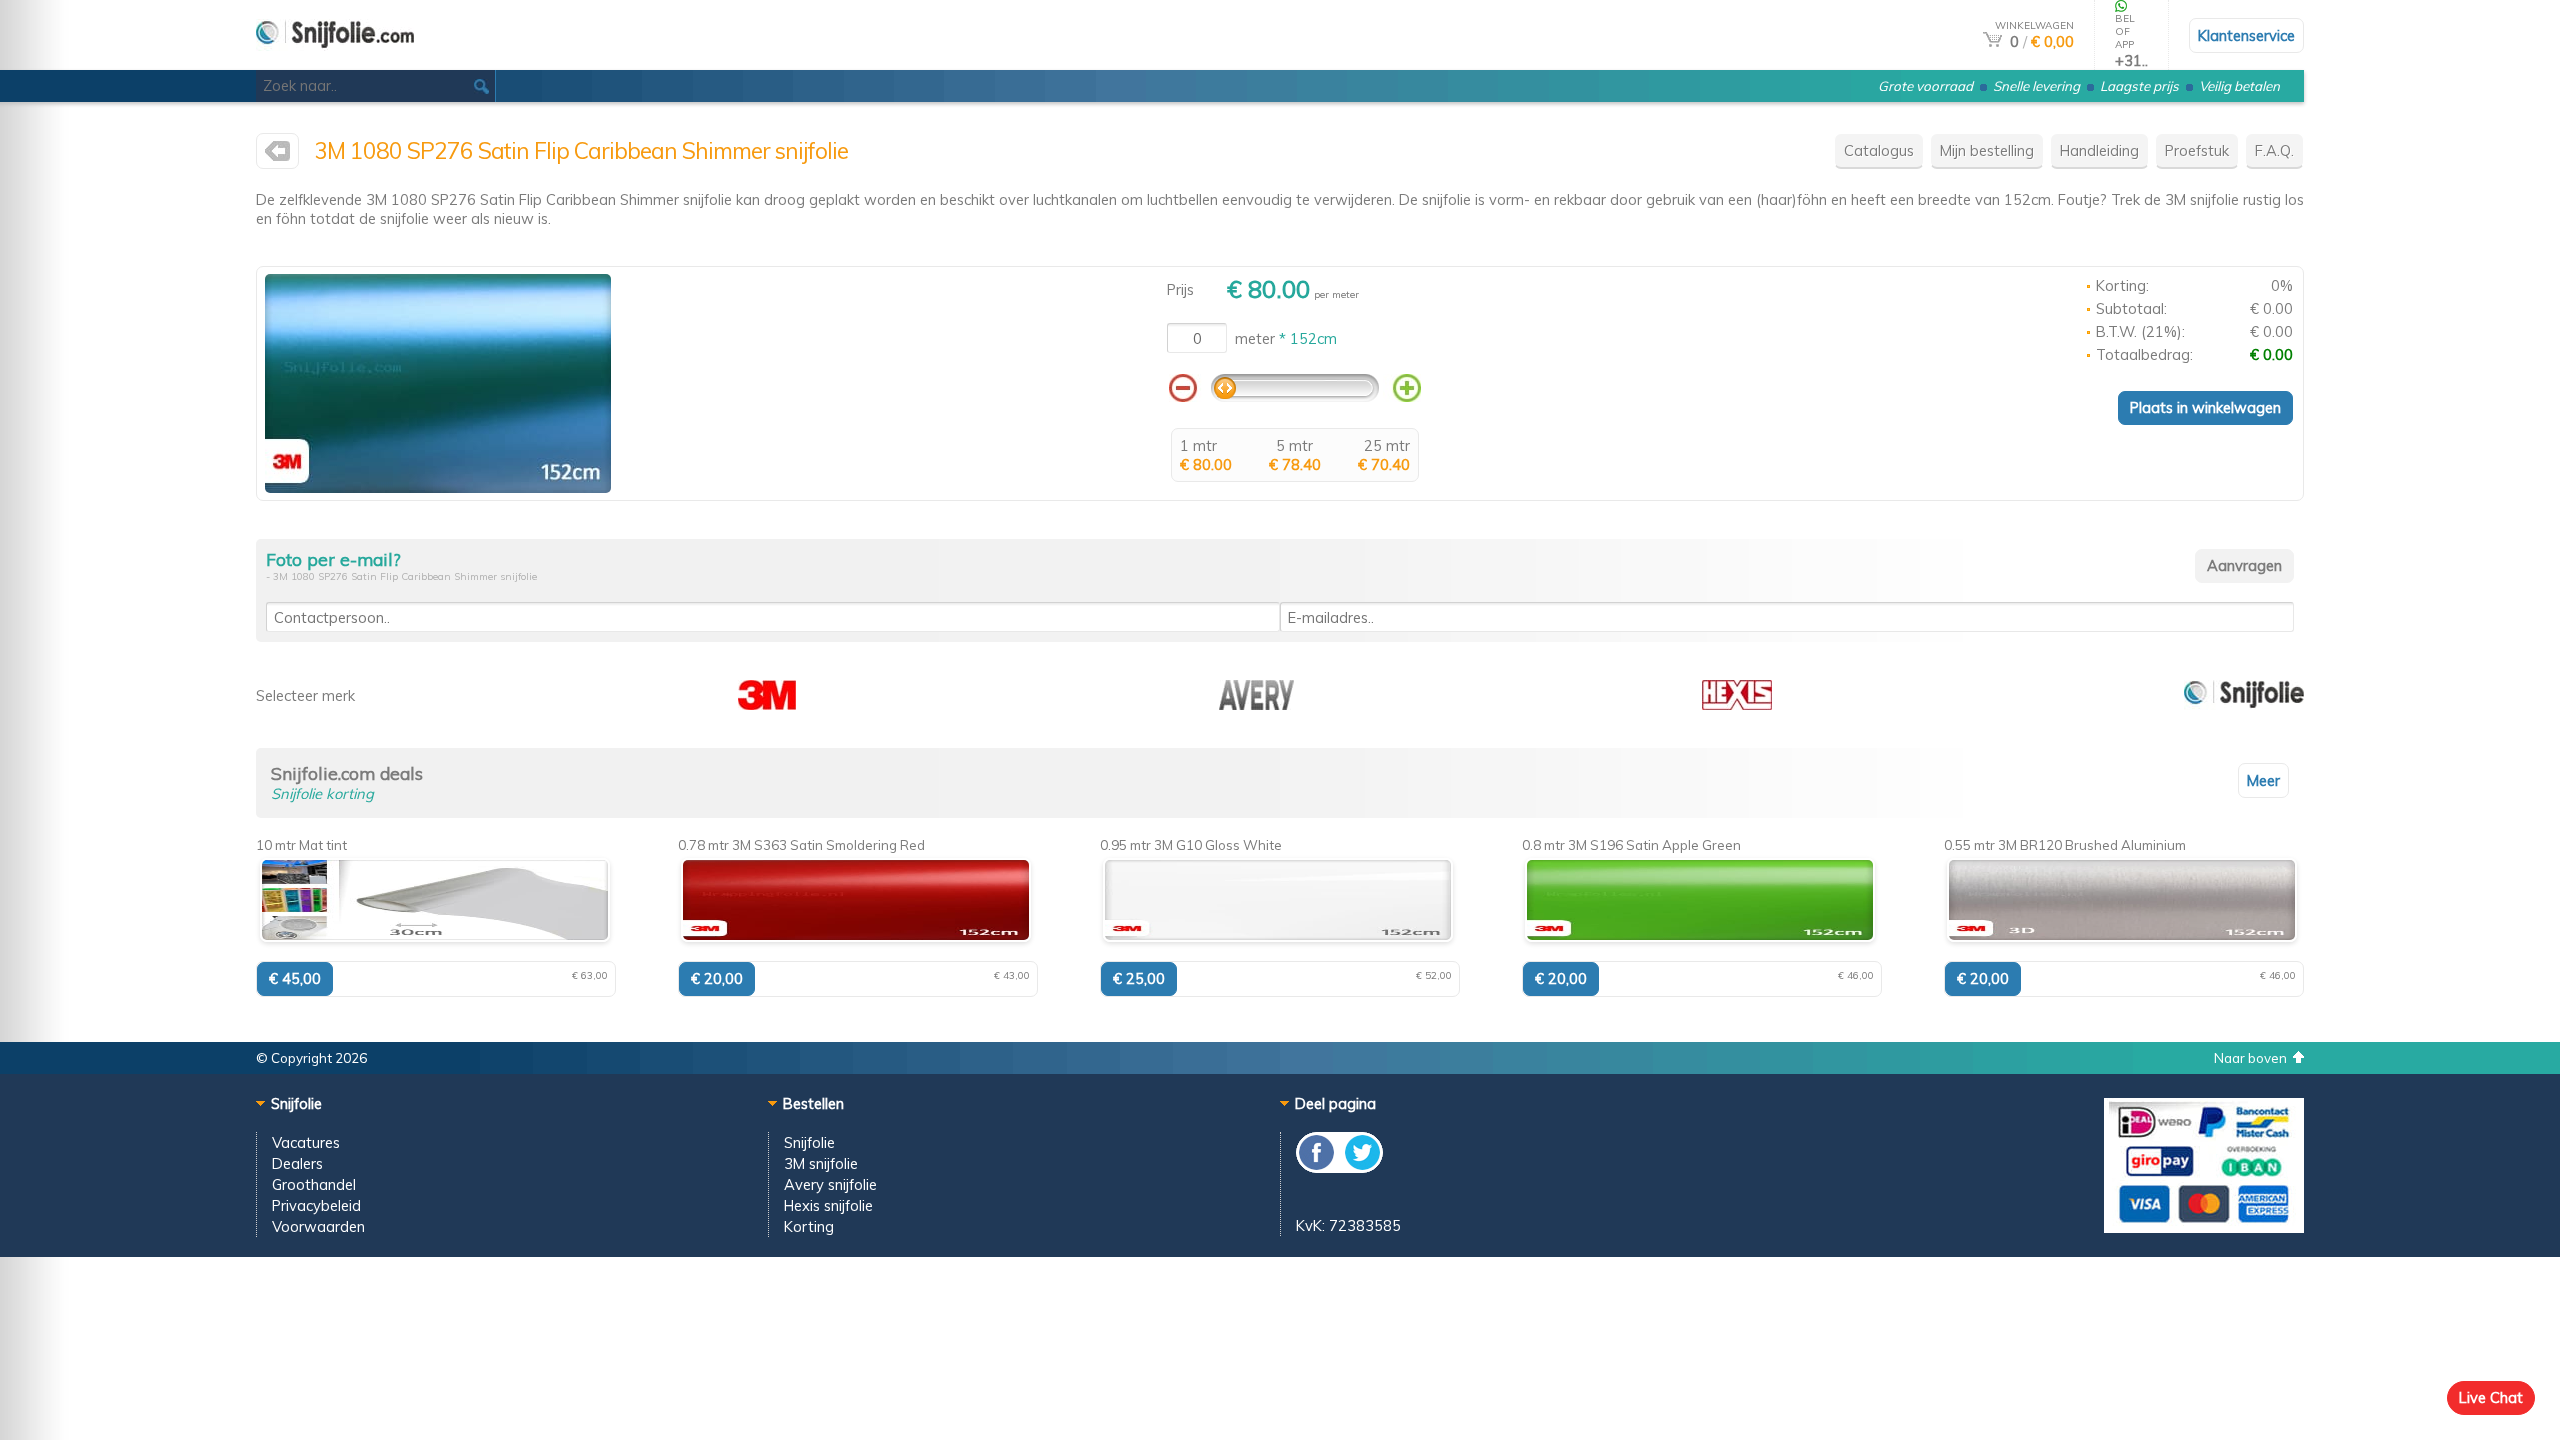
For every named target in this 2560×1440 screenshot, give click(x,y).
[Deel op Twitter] (1361, 1167)
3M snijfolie (821, 1163)
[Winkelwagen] (1992, 41)
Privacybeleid (316, 1205)
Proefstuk (2197, 150)
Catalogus (1879, 150)
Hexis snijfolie (828, 1205)
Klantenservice (2246, 35)
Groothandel (314, 1184)
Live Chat (2491, 1397)
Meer (2263, 780)
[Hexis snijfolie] (1737, 704)
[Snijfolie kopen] (335, 61)
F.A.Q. (2274, 150)
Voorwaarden (318, 1226)
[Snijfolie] (2244, 704)
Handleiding (2099, 150)
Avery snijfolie (830, 1184)
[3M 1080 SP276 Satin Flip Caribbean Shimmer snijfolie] (438, 487)
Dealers (297, 1163)
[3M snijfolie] (277, 155)
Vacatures (306, 1142)
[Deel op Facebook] (1317, 1167)
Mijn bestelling (1987, 150)
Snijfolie (809, 1142)
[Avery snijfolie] (1256, 704)
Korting (809, 1226)
